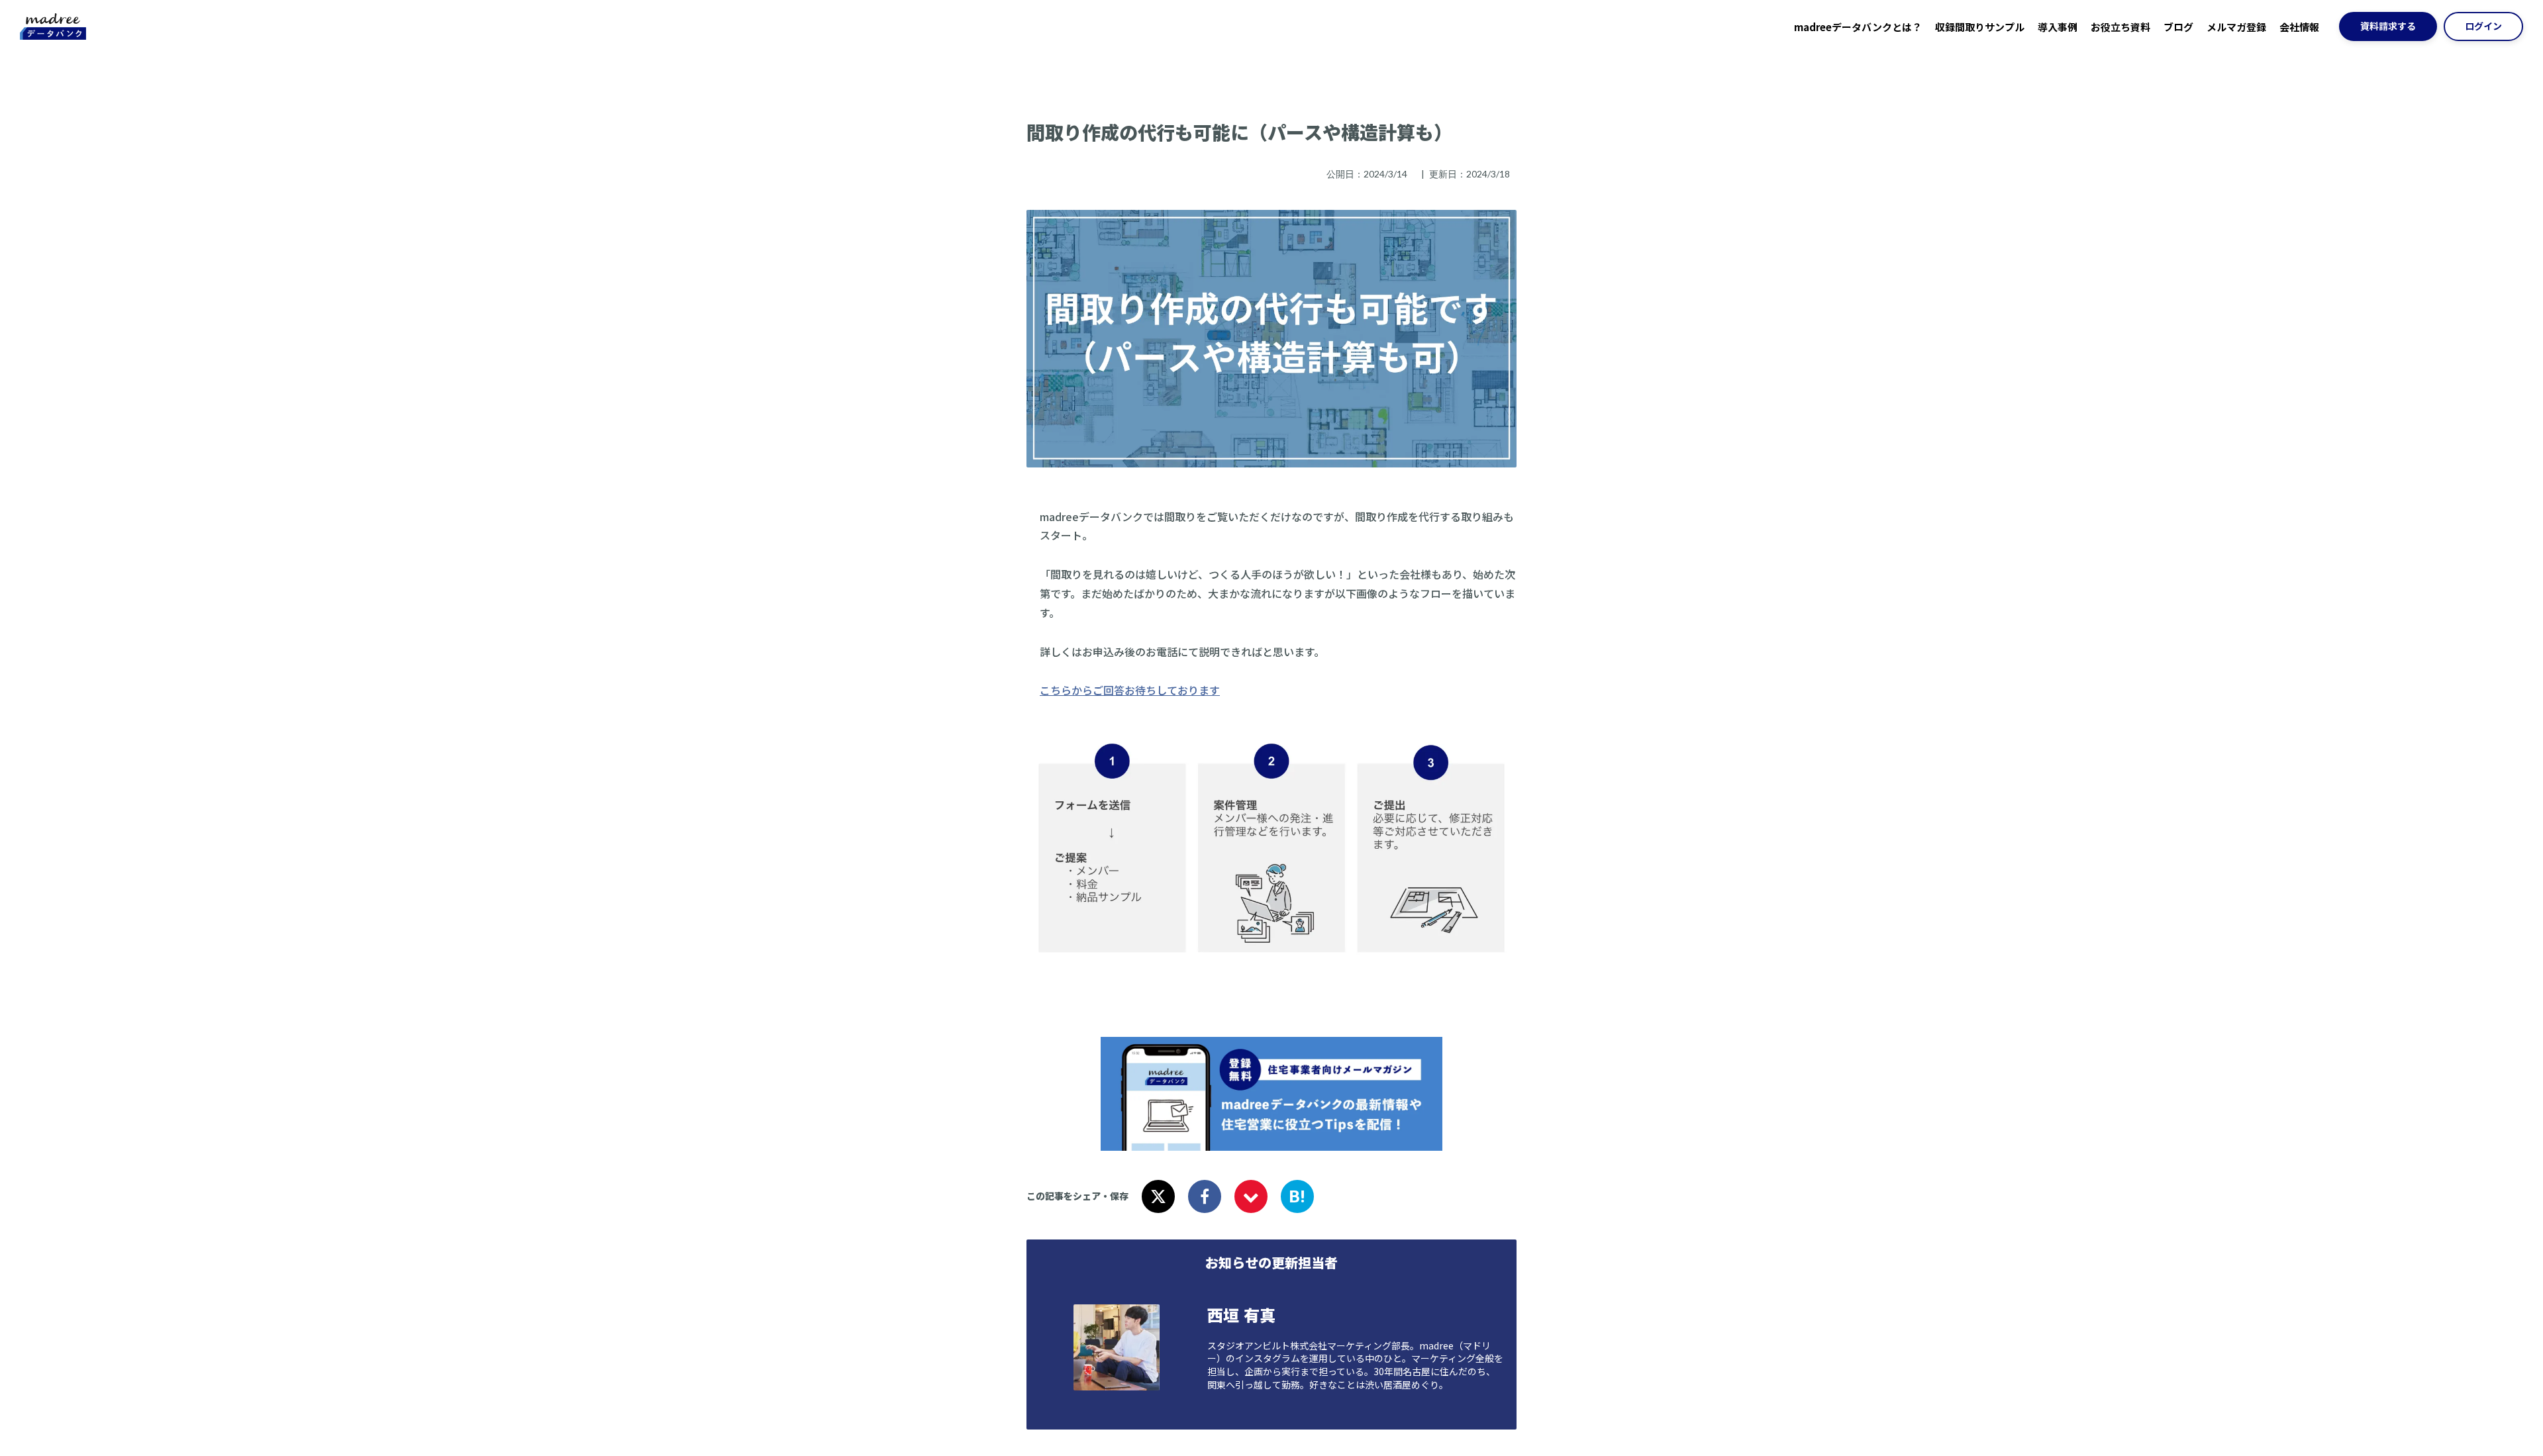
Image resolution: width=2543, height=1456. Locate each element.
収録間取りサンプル (1980, 27)
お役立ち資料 (2120, 27)
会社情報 (2299, 27)
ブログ (2178, 27)
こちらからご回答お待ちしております (1130, 690)
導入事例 (2058, 27)
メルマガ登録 (2236, 27)
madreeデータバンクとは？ (1858, 27)
